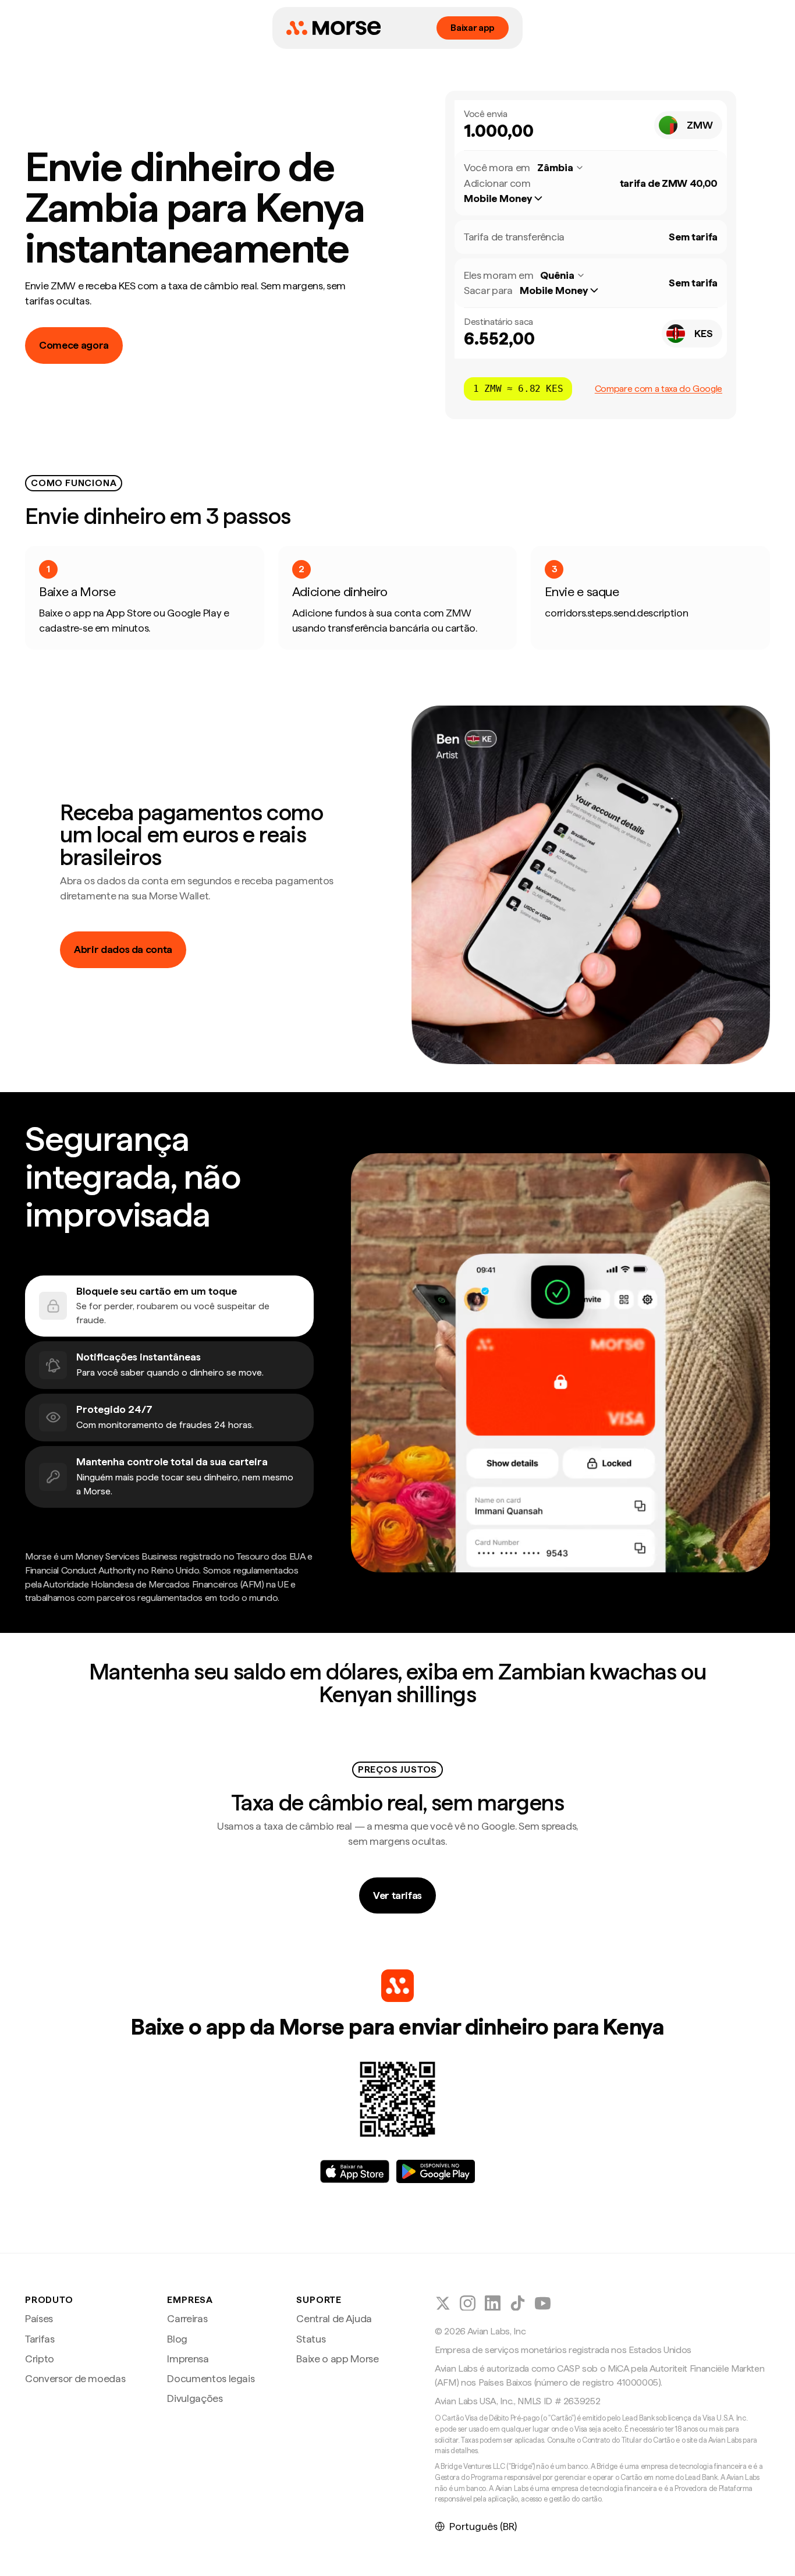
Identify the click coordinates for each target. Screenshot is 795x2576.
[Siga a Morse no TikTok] (518, 2303)
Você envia (486, 114)
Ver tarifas (397, 1895)
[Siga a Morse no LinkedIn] (493, 2303)
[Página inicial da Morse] (333, 28)
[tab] (169, 1306)
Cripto (40, 2359)
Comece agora (74, 345)
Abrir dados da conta (123, 949)
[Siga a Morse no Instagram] (468, 2303)
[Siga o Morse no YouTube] (543, 2303)
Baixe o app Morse (337, 2359)
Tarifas (40, 2339)
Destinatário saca (498, 322)
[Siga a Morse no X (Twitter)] (443, 2303)
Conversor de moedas (75, 2378)
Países (39, 2318)
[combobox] (688, 125)
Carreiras (187, 2318)
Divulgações (195, 2398)
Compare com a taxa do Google (659, 389)
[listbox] (509, 199)
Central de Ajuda (334, 2318)
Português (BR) (483, 2526)
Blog (177, 2339)
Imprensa (188, 2359)
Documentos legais (211, 2378)
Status (311, 2339)
